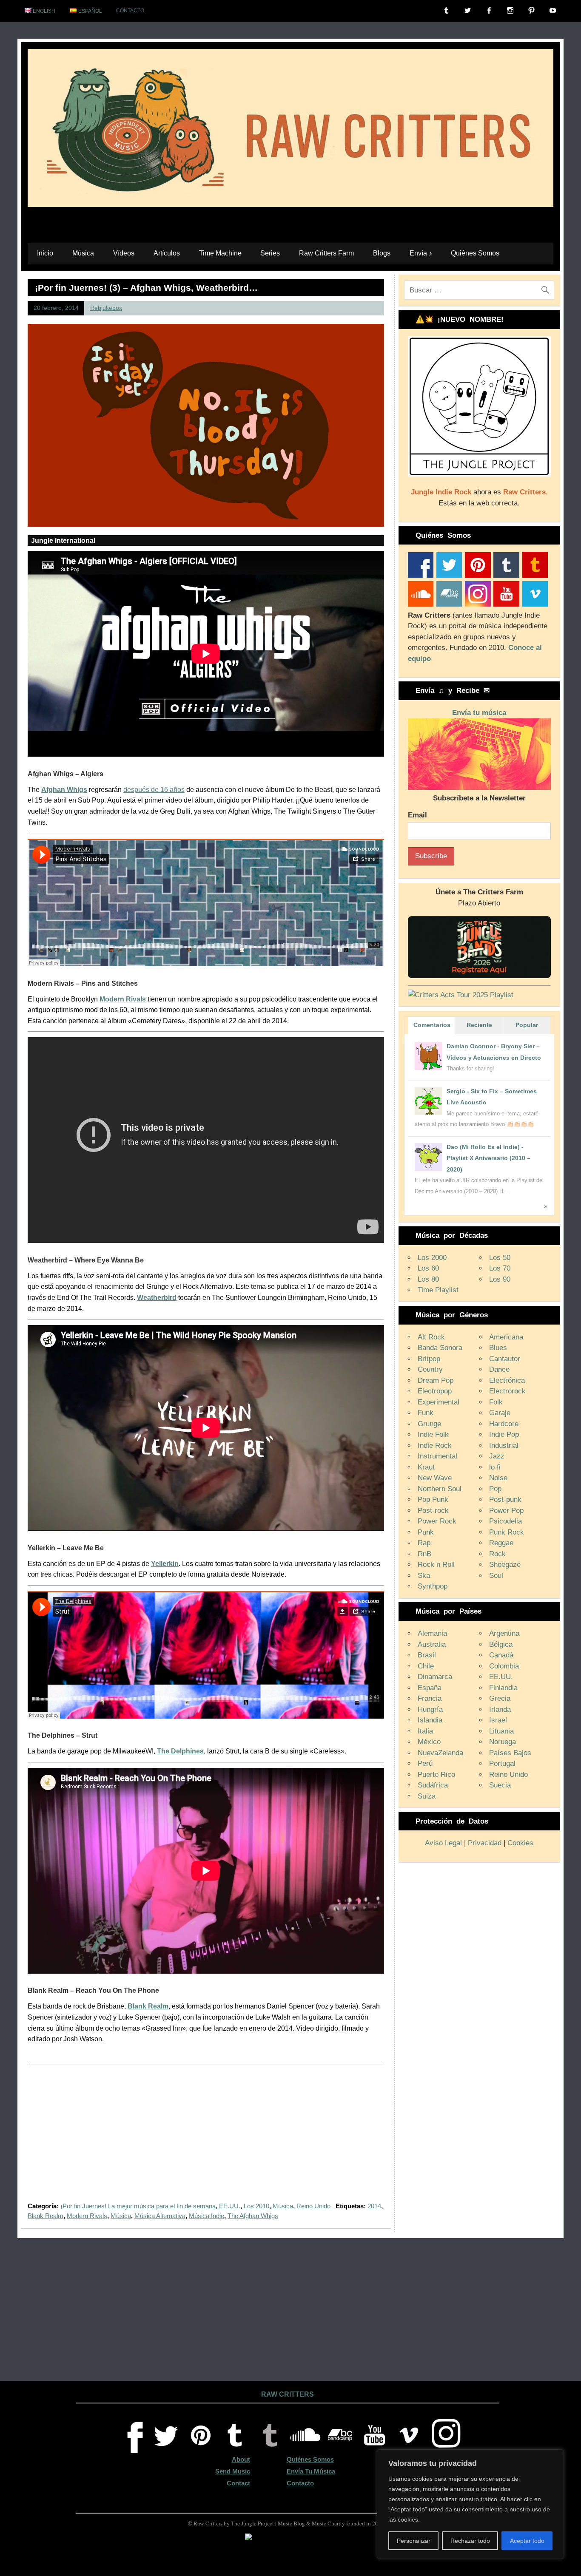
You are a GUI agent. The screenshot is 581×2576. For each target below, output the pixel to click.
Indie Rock (435, 1445)
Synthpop (433, 1586)
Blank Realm (46, 2216)
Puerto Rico (436, 1775)
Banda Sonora (440, 1348)
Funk (426, 1413)
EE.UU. (230, 2206)
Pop (495, 1489)
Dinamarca (435, 1677)
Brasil (427, 1655)
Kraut (426, 1467)
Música (83, 253)
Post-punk (505, 1499)
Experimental (439, 1402)
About (241, 2459)
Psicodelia (506, 1521)
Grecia (500, 1698)
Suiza (427, 1796)
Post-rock (433, 1511)
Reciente (479, 1025)
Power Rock (437, 1521)
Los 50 (500, 1258)
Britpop (429, 1359)
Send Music (233, 2471)
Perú (425, 1763)
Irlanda (500, 1709)
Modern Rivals (87, 2216)
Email (417, 815)
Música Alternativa (160, 2216)
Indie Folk (433, 1434)
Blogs (382, 253)
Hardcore (504, 1424)
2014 (374, 2206)
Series (270, 253)
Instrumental (437, 1456)
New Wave (435, 1478)
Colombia (504, 1666)
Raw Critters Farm (326, 253)
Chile (426, 1666)
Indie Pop (504, 1434)
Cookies (520, 1843)
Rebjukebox (106, 308)
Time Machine (220, 253)
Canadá (501, 1655)
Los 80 (428, 1279)
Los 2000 (432, 1258)
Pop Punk (433, 1499)
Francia (430, 1698)
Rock (497, 1554)
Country (430, 1369)
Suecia (500, 1785)
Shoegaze (505, 1565)
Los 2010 (256, 2206)
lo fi (495, 1467)
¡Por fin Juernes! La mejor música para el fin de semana (138, 2206)
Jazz (497, 1456)
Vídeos (124, 253)
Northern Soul (440, 1489)
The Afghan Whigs (253, 2216)
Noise (498, 1478)
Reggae (501, 1543)
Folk (496, 1402)
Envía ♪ (421, 253)
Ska (424, 1576)
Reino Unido (313, 2206)
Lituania (501, 1731)
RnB (424, 1554)
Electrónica (507, 1380)
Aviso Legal (443, 1843)
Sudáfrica (433, 1785)
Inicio (45, 253)
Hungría (430, 1709)
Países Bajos (510, 1753)
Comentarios (432, 1025)
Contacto (130, 11)
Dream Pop (436, 1380)
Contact (238, 2483)
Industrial (504, 1445)
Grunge (429, 1424)
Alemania (432, 1633)
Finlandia (503, 1688)
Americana (506, 1337)
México (429, 1742)
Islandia (430, 1720)
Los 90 (500, 1279)
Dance (499, 1369)
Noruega (503, 1742)
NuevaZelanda (440, 1753)
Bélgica (501, 1644)
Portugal (502, 1763)
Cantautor (505, 1359)
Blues (498, 1348)
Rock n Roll (436, 1565)
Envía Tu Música (311, 2471)
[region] (470, 2504)
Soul (496, 1576)
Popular (527, 1025)
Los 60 (428, 1268)
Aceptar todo (527, 2541)
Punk (426, 1532)
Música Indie (206, 2216)
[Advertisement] (206, 2139)
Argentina (504, 1633)
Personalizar (414, 2541)
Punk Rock (507, 1532)
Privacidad (485, 1843)
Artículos (167, 253)
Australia (432, 1644)
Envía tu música (479, 713)
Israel (498, 1720)
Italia (425, 1731)
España (430, 1688)
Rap (424, 1543)
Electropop (435, 1391)
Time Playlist (438, 1290)
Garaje (500, 1413)
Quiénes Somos (475, 253)
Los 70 (500, 1268)
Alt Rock (431, 1337)
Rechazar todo (470, 2541)
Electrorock (507, 1391)
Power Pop (506, 1511)
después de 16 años (154, 790)
